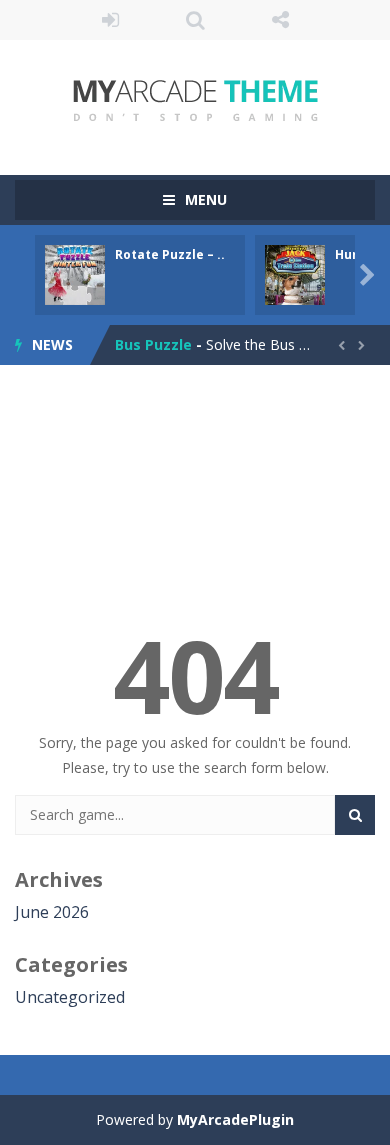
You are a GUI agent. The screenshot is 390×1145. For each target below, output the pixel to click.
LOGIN (110, 20)
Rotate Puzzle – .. (170, 254)
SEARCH (195, 20)
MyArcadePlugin (235, 1119)
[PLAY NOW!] (75, 273)
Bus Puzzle (153, 344)
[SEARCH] (355, 815)
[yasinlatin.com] (195, 98)
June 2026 (52, 912)
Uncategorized (70, 997)
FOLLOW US (280, 20)
